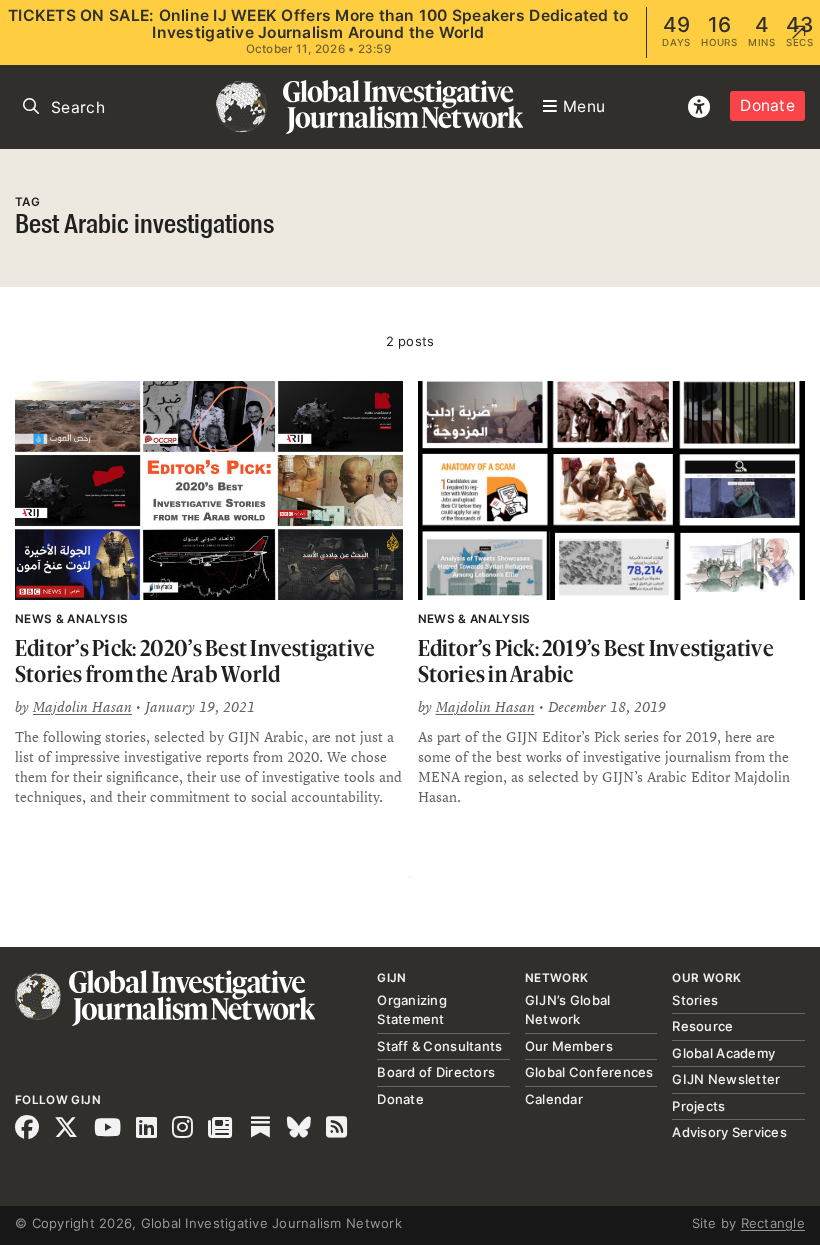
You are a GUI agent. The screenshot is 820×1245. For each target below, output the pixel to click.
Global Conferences (589, 1072)
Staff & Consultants (439, 1046)
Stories (695, 1000)
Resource (702, 1026)
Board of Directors (436, 1072)
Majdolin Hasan (82, 707)
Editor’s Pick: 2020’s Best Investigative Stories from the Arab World (195, 660)
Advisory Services (729, 1132)
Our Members (569, 1046)
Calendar (554, 1099)
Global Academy (723, 1053)
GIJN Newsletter (726, 1079)
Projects (698, 1106)
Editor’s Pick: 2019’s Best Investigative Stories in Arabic (596, 660)
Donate (767, 105)
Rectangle (773, 1223)
